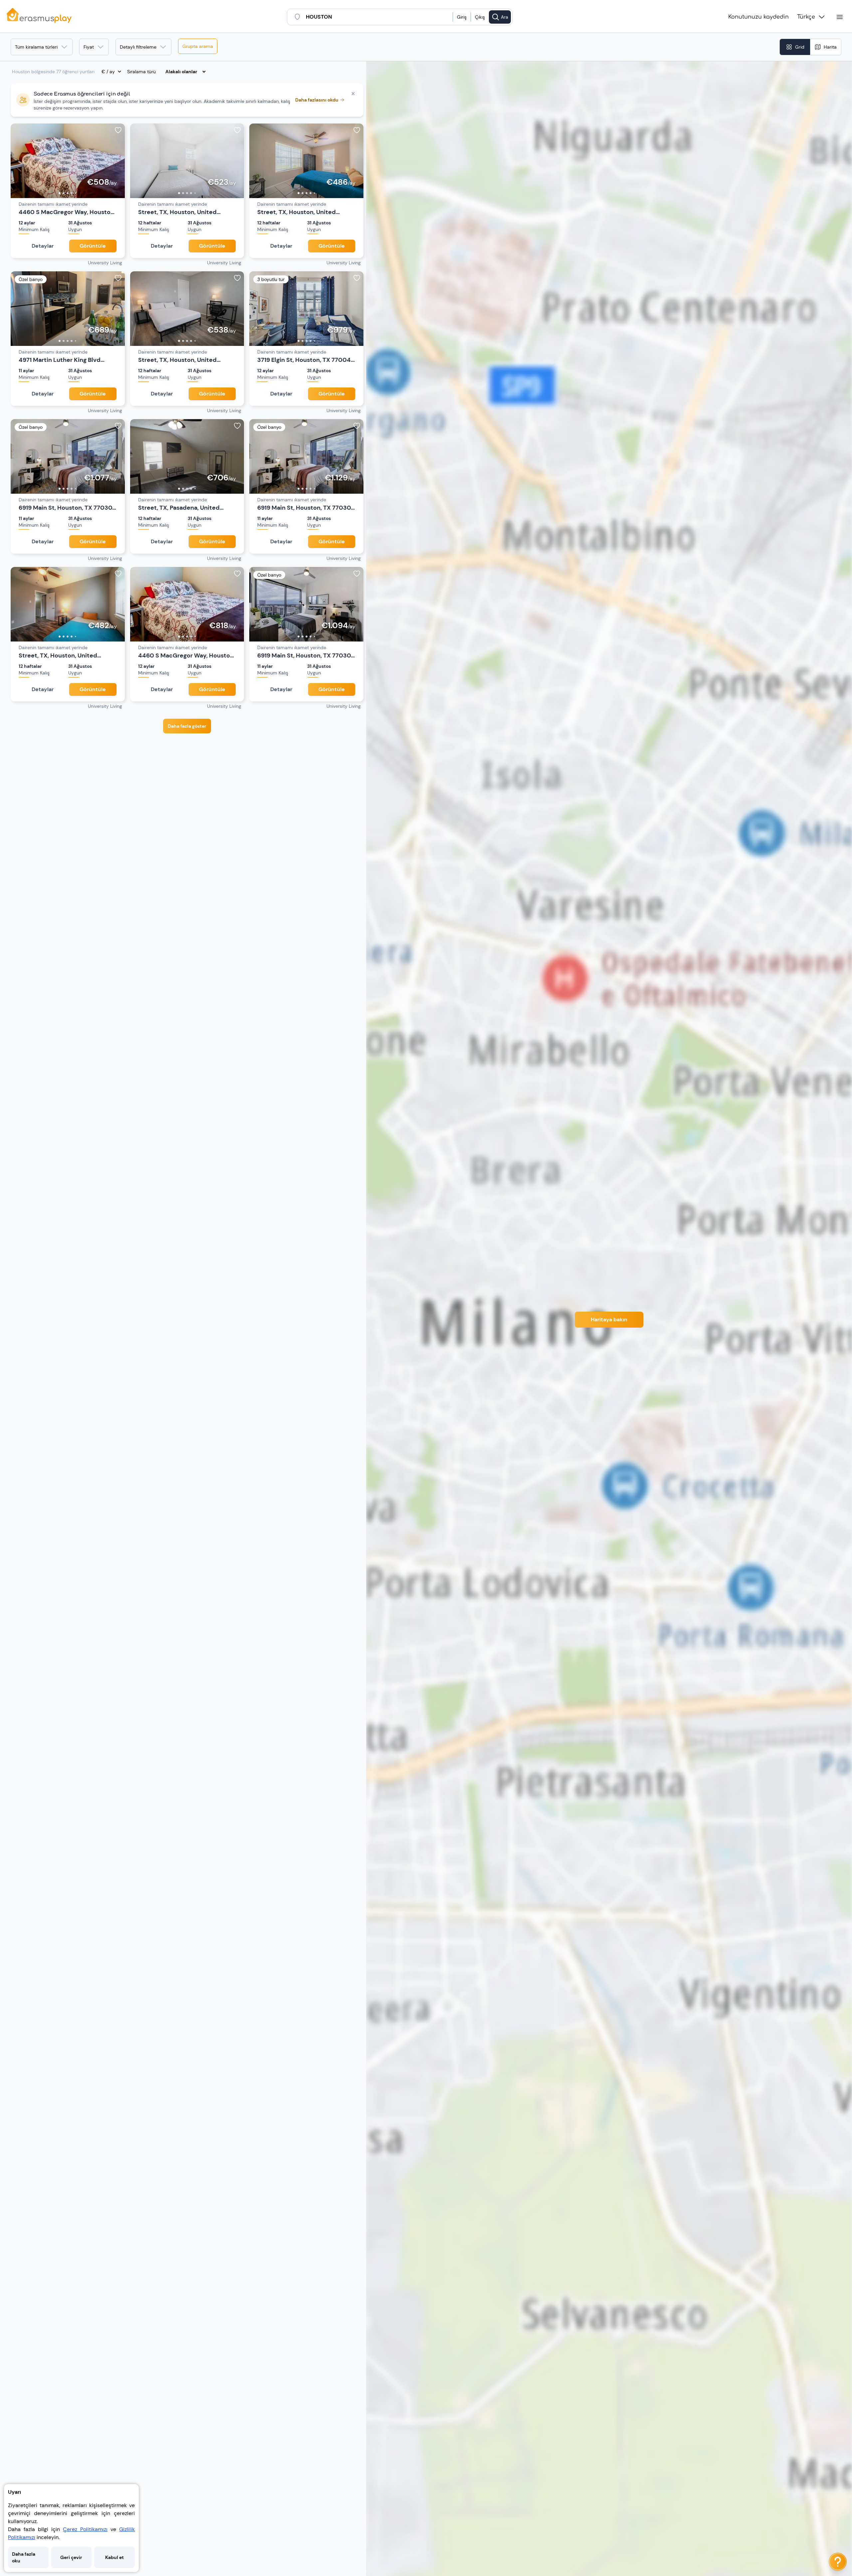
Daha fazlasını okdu (317, 100)
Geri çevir (71, 2557)
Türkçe (806, 17)
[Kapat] (353, 94)
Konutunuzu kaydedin (758, 17)
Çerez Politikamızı (85, 2529)
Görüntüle (93, 246)
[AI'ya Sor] (838, 2562)
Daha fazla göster (187, 726)
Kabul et (114, 2557)
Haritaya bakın (609, 1319)
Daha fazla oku (24, 2557)
